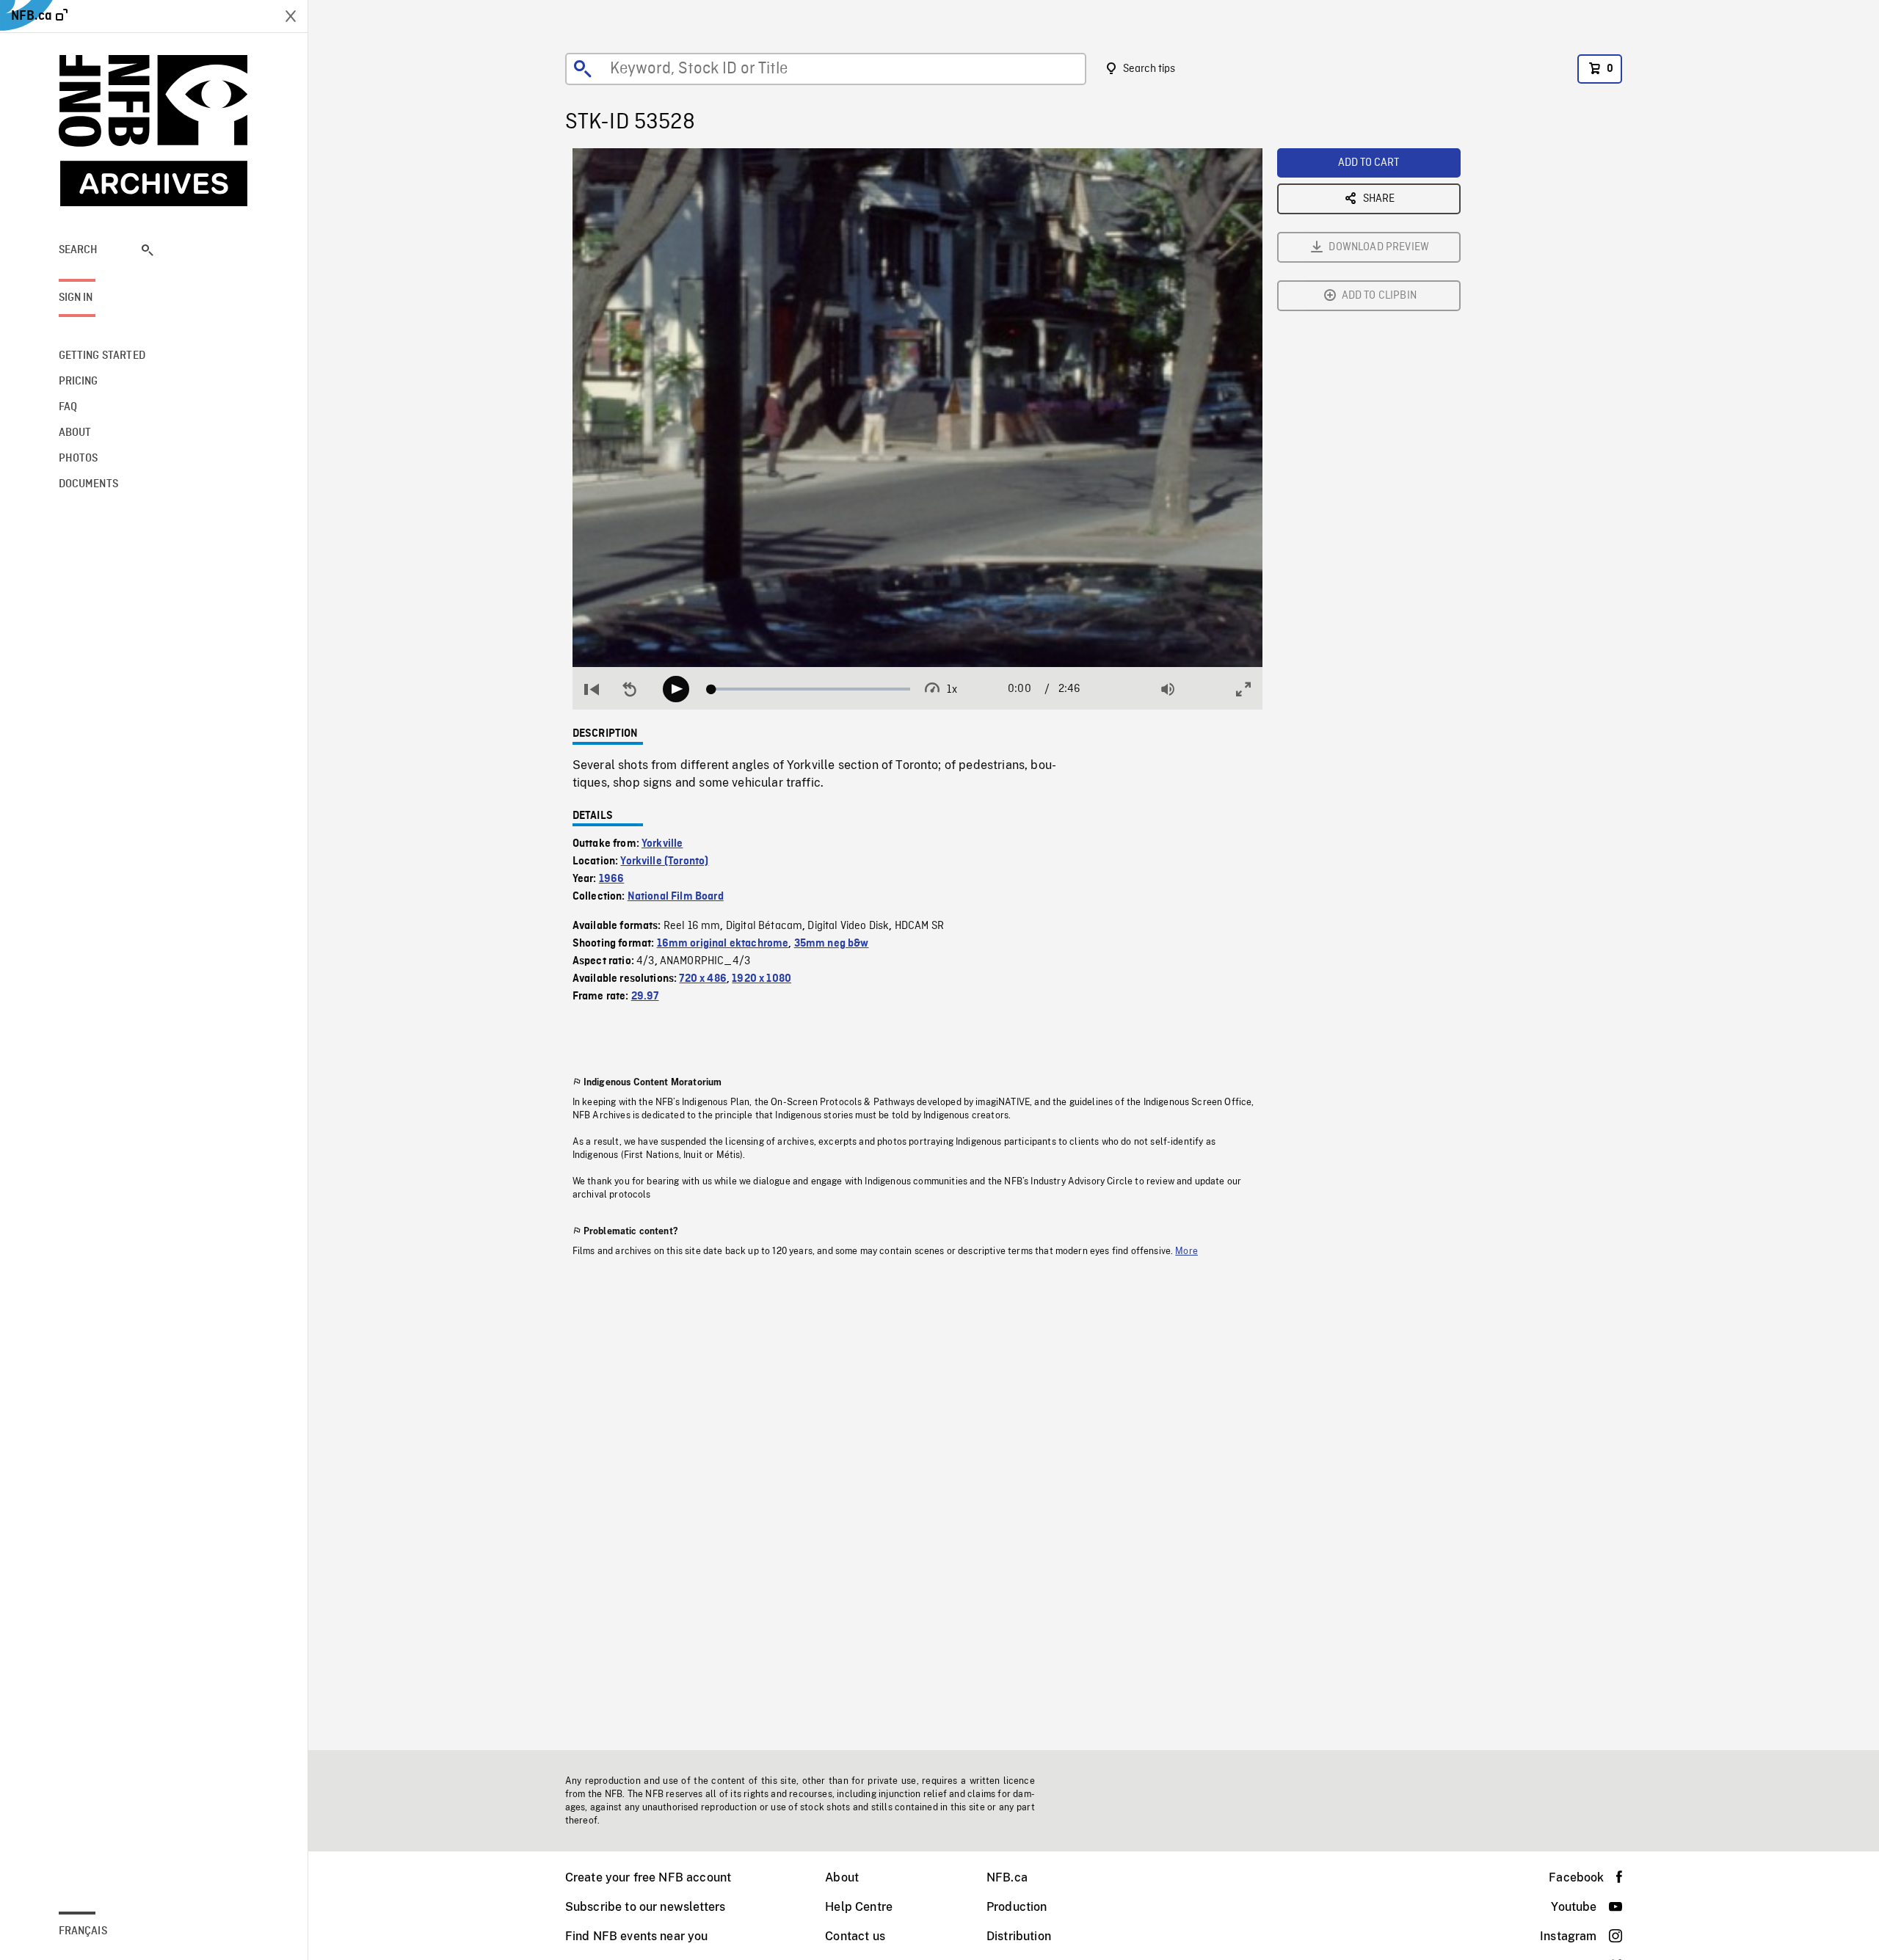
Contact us (855, 1936)
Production (1017, 1907)
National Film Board (676, 897)
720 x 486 (702, 979)
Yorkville (662, 844)
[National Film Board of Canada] (154, 131)
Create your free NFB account (648, 1877)
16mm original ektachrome (723, 944)
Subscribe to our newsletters (645, 1907)
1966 (612, 879)
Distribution (1019, 1936)
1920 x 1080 (762, 979)
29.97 (645, 997)
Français (83, 1931)
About (842, 1877)
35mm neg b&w (832, 944)
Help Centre (859, 1907)
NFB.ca (1007, 1877)
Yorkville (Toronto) (664, 861)
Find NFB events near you (637, 1936)
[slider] (811, 689)
